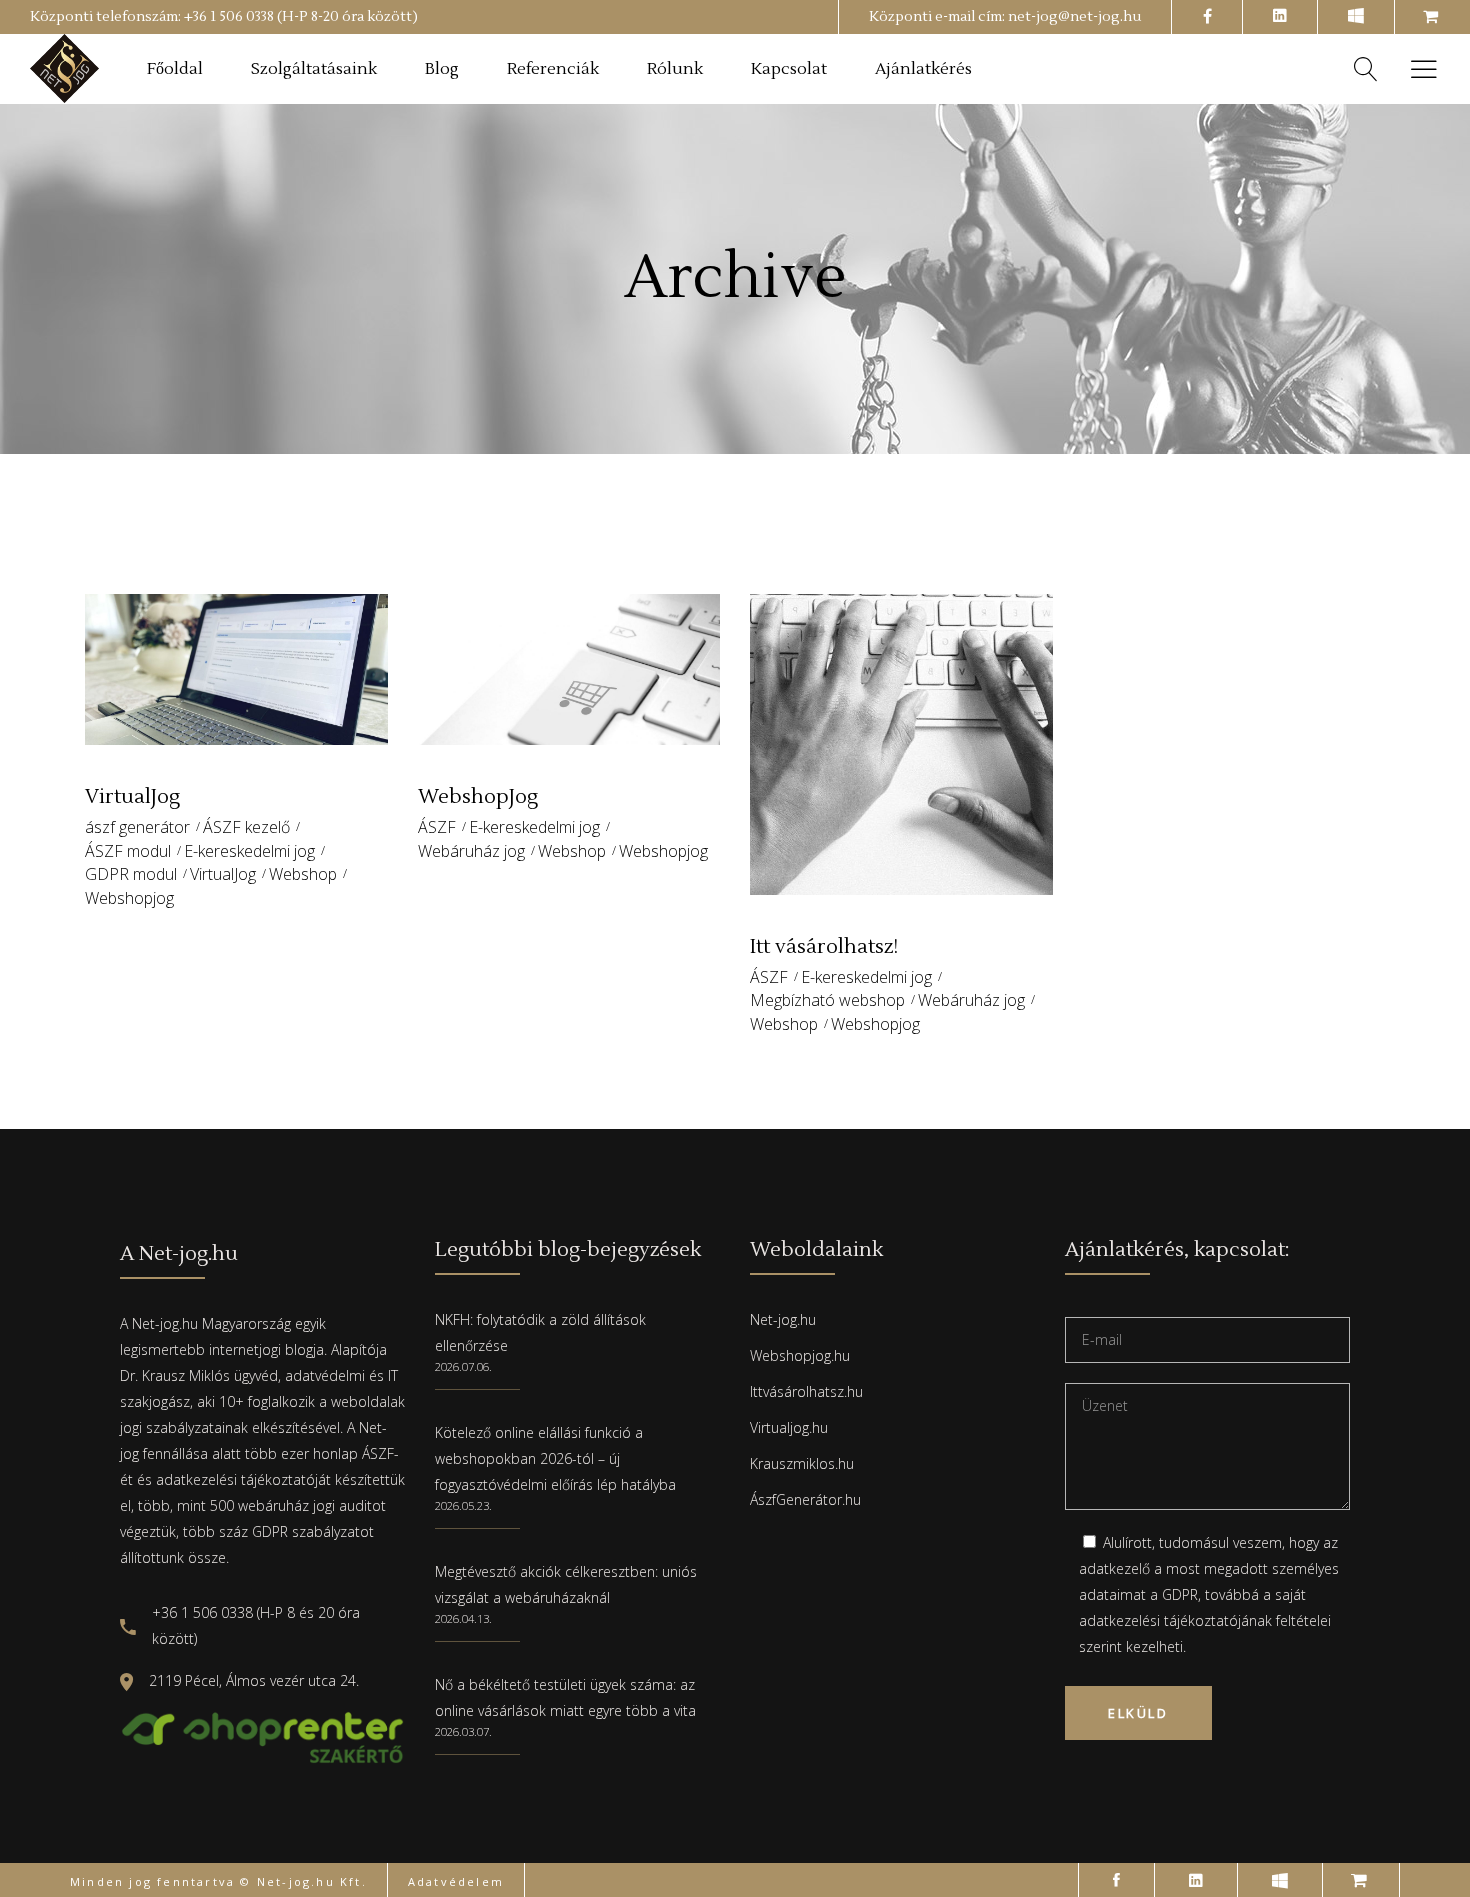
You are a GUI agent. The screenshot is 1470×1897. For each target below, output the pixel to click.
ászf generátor (137, 827)
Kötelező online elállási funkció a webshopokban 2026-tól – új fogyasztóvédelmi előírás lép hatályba (555, 1458)
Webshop (303, 874)
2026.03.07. (463, 1731)
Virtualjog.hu (789, 1427)
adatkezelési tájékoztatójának (1175, 1620)
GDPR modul (131, 874)
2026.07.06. (463, 1366)
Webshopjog (129, 898)
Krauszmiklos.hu (802, 1463)
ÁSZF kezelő (246, 827)
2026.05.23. (463, 1505)
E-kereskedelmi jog (249, 851)
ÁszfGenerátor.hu (805, 1499)
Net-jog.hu (783, 1319)
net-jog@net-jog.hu (1074, 17)
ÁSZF (437, 827)
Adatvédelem (456, 1881)
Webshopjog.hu (800, 1355)
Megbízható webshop (827, 1000)
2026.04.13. (463, 1618)
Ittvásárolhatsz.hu (806, 1391)
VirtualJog (223, 874)
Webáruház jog (471, 851)
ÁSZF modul (128, 851)
